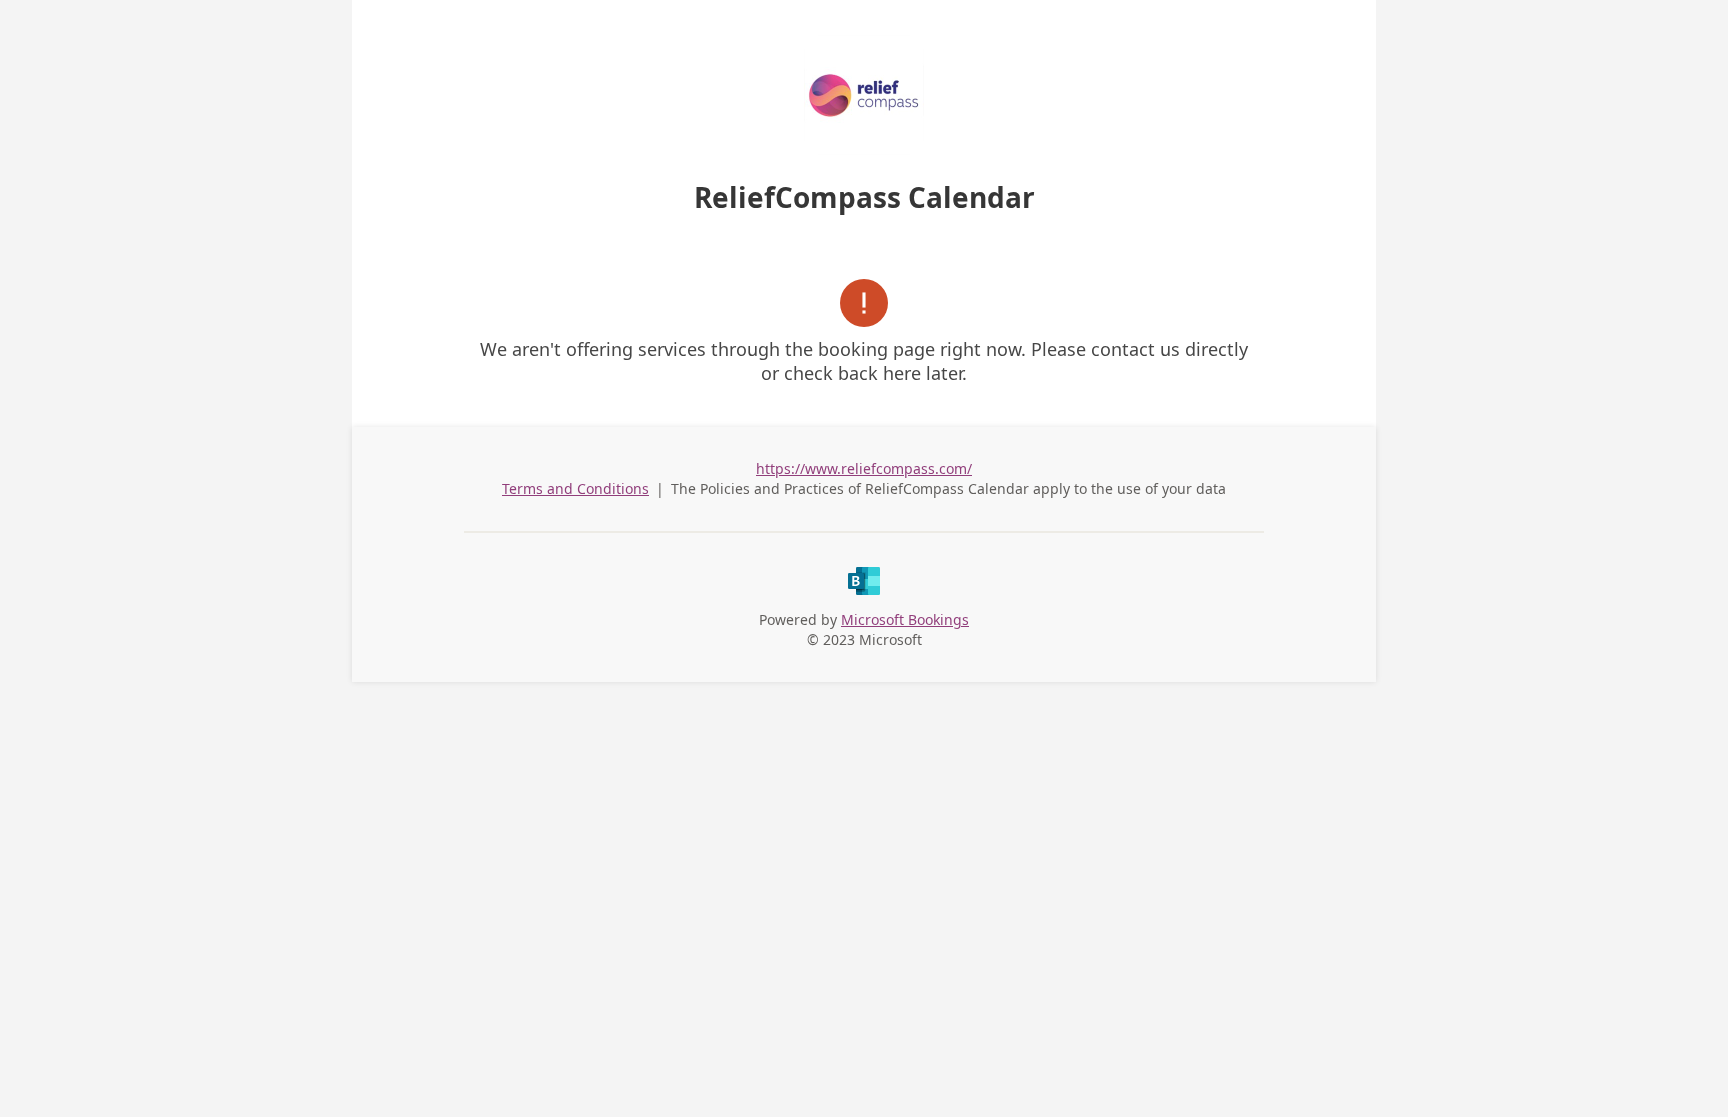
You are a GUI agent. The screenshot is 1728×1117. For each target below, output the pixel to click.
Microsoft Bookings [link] (905, 619)
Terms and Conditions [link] (575, 488)
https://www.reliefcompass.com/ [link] (864, 468)
